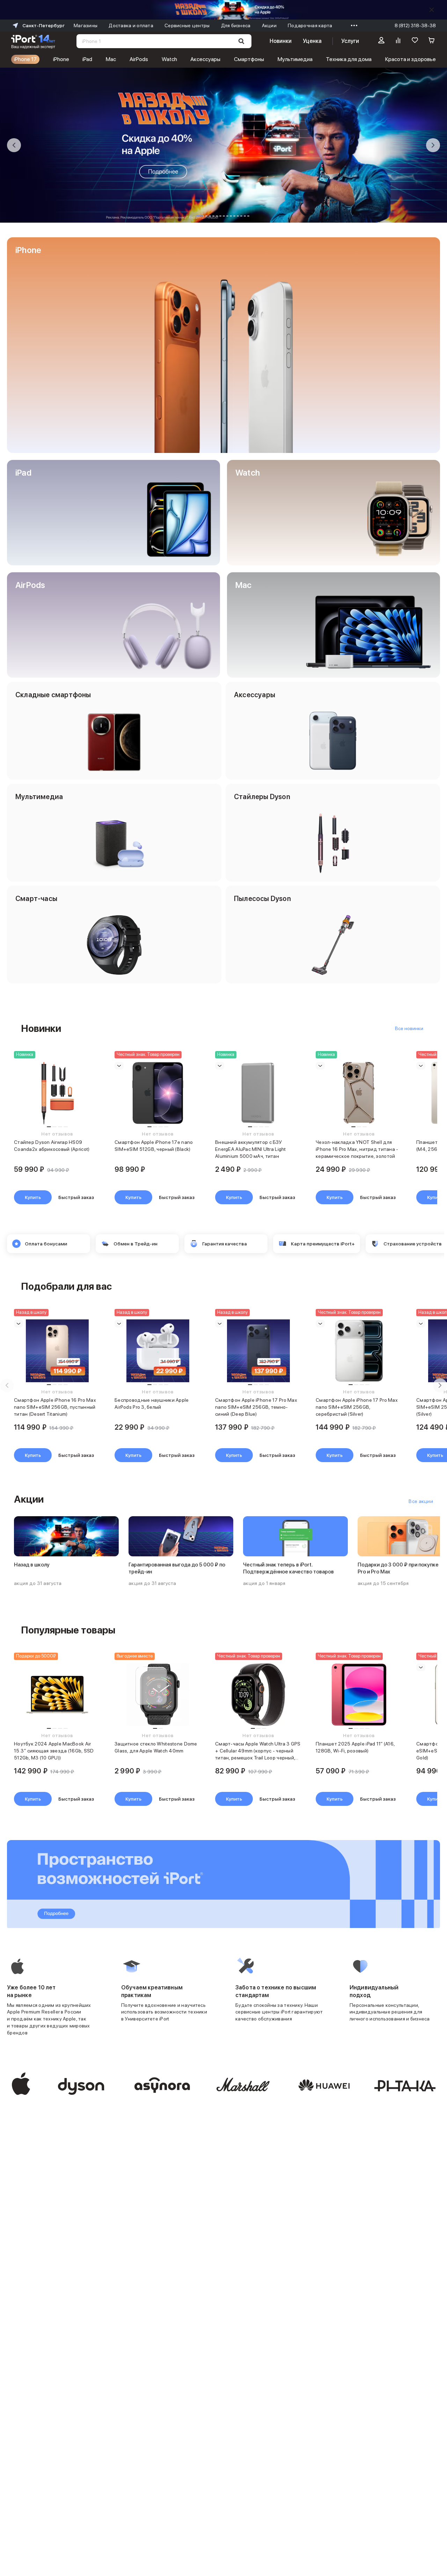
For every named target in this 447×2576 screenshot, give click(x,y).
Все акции (421, 1501)
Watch (169, 59)
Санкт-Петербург (43, 25)
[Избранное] (415, 41)
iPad (87, 59)
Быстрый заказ (76, 1197)
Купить (33, 1197)
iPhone (61, 59)
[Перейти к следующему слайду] (433, 145)
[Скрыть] (432, 10)
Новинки (280, 41)
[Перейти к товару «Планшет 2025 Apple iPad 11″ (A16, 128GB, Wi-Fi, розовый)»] (359, 1695)
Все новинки (409, 1028)
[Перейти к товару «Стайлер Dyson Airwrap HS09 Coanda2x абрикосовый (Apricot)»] (57, 1093)
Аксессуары (205, 59)
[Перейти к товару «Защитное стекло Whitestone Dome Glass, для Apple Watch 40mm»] (158, 1695)
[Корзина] (432, 41)
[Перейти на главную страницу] (33, 41)
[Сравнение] (398, 41)
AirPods (139, 59)
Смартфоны (249, 59)
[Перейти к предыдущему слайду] (14, 145)
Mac (111, 59)
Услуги (350, 41)
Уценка (312, 41)
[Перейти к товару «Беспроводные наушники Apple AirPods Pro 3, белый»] (158, 1351)
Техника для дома (349, 59)
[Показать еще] (352, 25)
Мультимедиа (295, 59)
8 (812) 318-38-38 (415, 25)
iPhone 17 (25, 59)
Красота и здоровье (411, 59)
